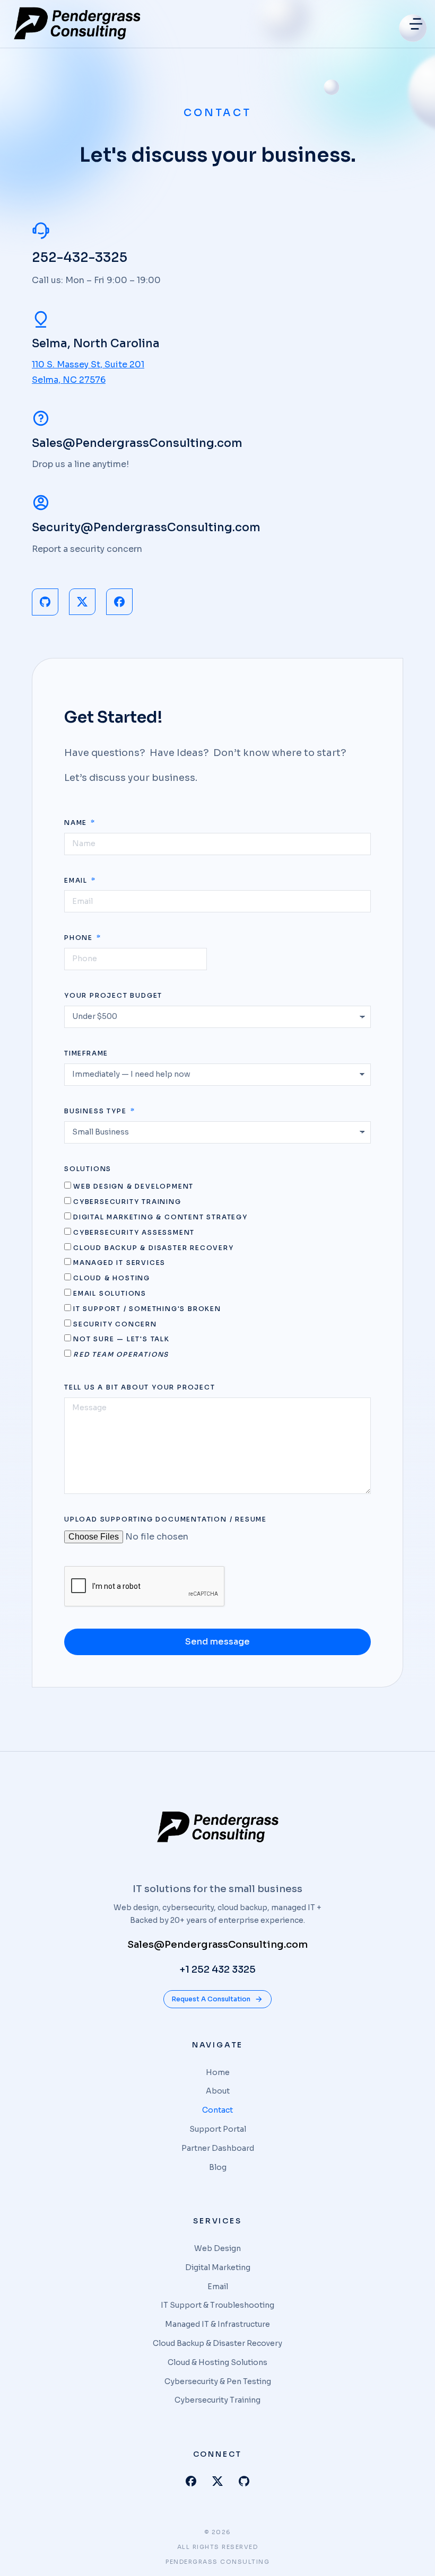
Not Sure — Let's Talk (121, 1339)
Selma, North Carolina (96, 344)
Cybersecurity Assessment (134, 1232)
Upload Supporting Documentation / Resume (166, 1519)
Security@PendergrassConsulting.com (146, 527)
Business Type (97, 1111)
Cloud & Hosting (112, 1278)
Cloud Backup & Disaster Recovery (154, 1248)
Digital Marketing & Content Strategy (160, 1217)
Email (77, 880)
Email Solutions (110, 1293)
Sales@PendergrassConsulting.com (137, 443)
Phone (80, 938)
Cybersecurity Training (127, 1202)
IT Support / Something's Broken (147, 1309)
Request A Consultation (211, 1999)
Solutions (88, 1169)
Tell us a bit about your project (140, 1387)
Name (77, 823)
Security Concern (115, 1324)
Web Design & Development (133, 1186)
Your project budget (113, 995)
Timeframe (86, 1053)
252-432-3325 (80, 257)
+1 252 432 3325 (217, 1970)
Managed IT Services (119, 1263)
